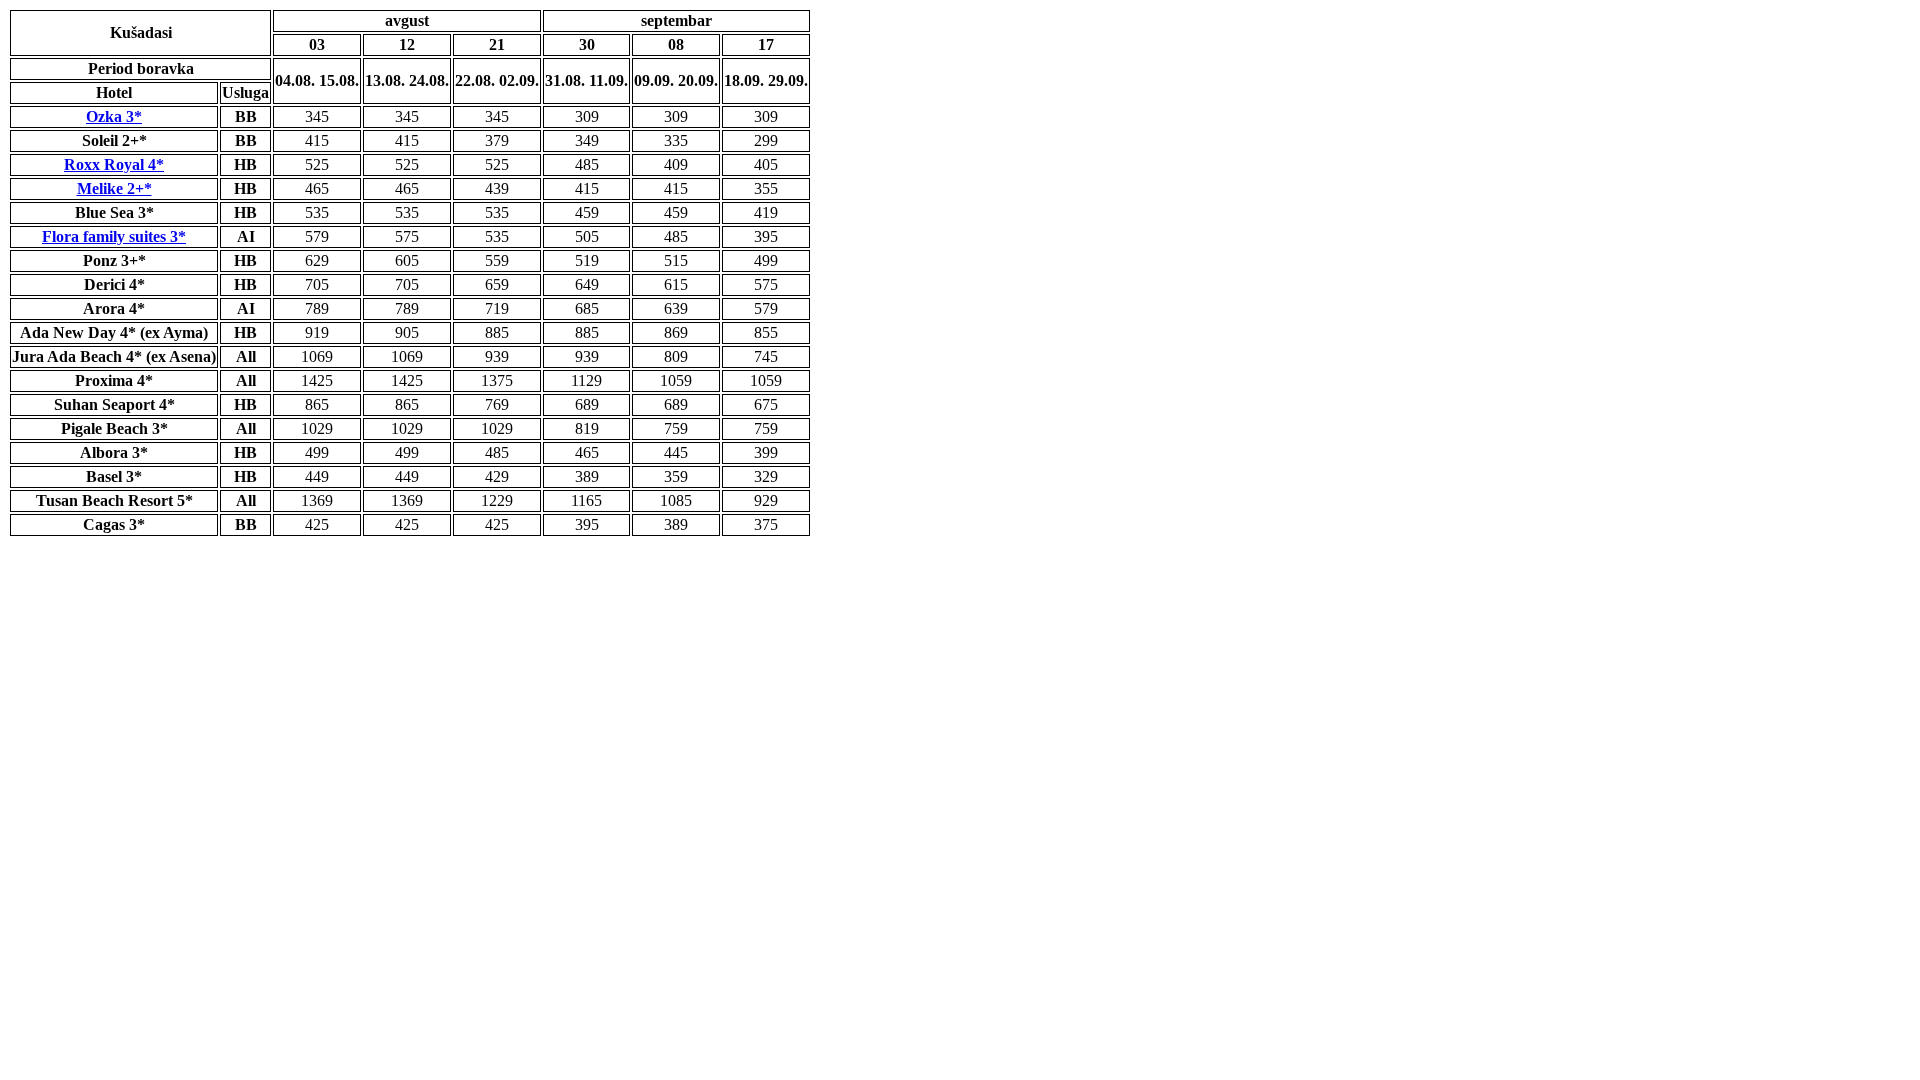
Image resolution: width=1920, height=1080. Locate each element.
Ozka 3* (114, 116)
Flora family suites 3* (114, 236)
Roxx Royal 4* (114, 164)
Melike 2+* (114, 188)
